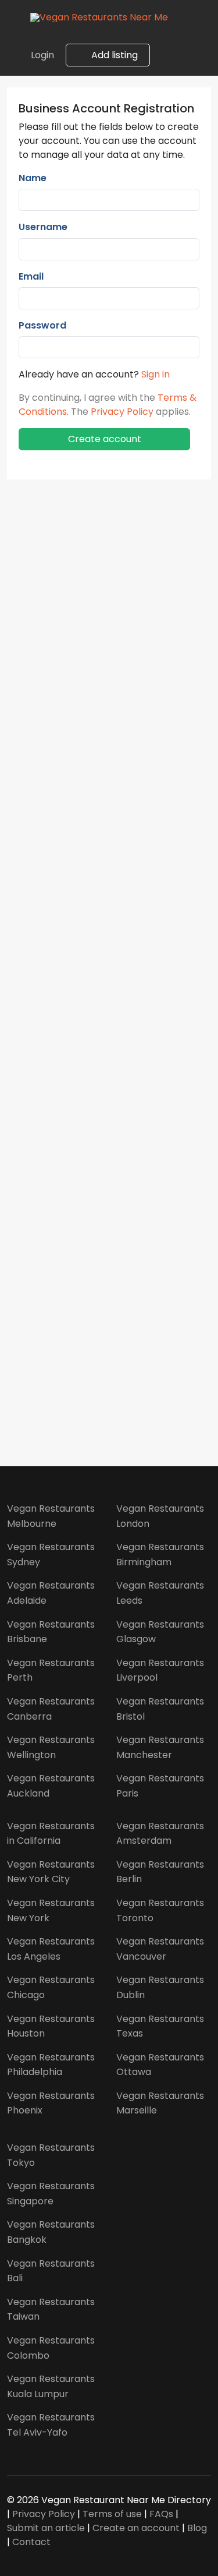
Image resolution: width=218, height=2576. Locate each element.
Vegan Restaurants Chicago (51, 1987)
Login (42, 55)
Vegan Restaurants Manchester (160, 1747)
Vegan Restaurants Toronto (160, 1910)
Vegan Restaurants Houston (51, 2026)
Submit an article (46, 2528)
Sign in (156, 374)
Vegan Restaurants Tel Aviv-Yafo (51, 2425)
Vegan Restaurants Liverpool (160, 1670)
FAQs (161, 2514)
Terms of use (112, 2514)
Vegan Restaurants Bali (51, 2271)
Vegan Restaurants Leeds (160, 1593)
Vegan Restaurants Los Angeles (51, 1949)
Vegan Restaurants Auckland (51, 1786)
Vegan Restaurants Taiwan (51, 2309)
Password (42, 325)
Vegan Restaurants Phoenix (51, 2103)
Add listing (113, 55)
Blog (197, 2528)
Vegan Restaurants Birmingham (160, 1555)
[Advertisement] (109, 957)
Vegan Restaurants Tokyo (51, 2155)
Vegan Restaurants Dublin (160, 1987)
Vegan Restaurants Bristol (160, 1709)
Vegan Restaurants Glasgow (160, 1632)
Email (31, 276)
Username (43, 227)
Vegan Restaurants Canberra (51, 1709)
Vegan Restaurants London (160, 1516)
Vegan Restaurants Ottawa (160, 2065)
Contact (31, 2542)
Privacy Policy (122, 412)
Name (33, 178)
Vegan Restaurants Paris (160, 1786)
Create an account (136, 2528)
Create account (105, 439)
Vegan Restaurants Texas (160, 2026)
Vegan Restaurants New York (51, 1910)
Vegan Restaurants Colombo (51, 2348)
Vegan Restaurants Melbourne (51, 1516)
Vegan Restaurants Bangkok (51, 2232)
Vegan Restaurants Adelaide (51, 1593)
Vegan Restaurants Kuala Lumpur (51, 2386)
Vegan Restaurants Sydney (51, 1555)
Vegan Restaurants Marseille (160, 2103)
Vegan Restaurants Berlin (160, 1872)
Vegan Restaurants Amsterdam (160, 1834)
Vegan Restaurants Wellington (51, 1747)
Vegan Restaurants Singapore (51, 2194)
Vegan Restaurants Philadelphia (51, 2065)
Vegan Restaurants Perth (51, 1670)
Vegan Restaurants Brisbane (51, 1632)
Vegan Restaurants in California (51, 1834)
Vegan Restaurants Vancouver (160, 1949)
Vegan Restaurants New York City (51, 1872)
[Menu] (15, 17)
